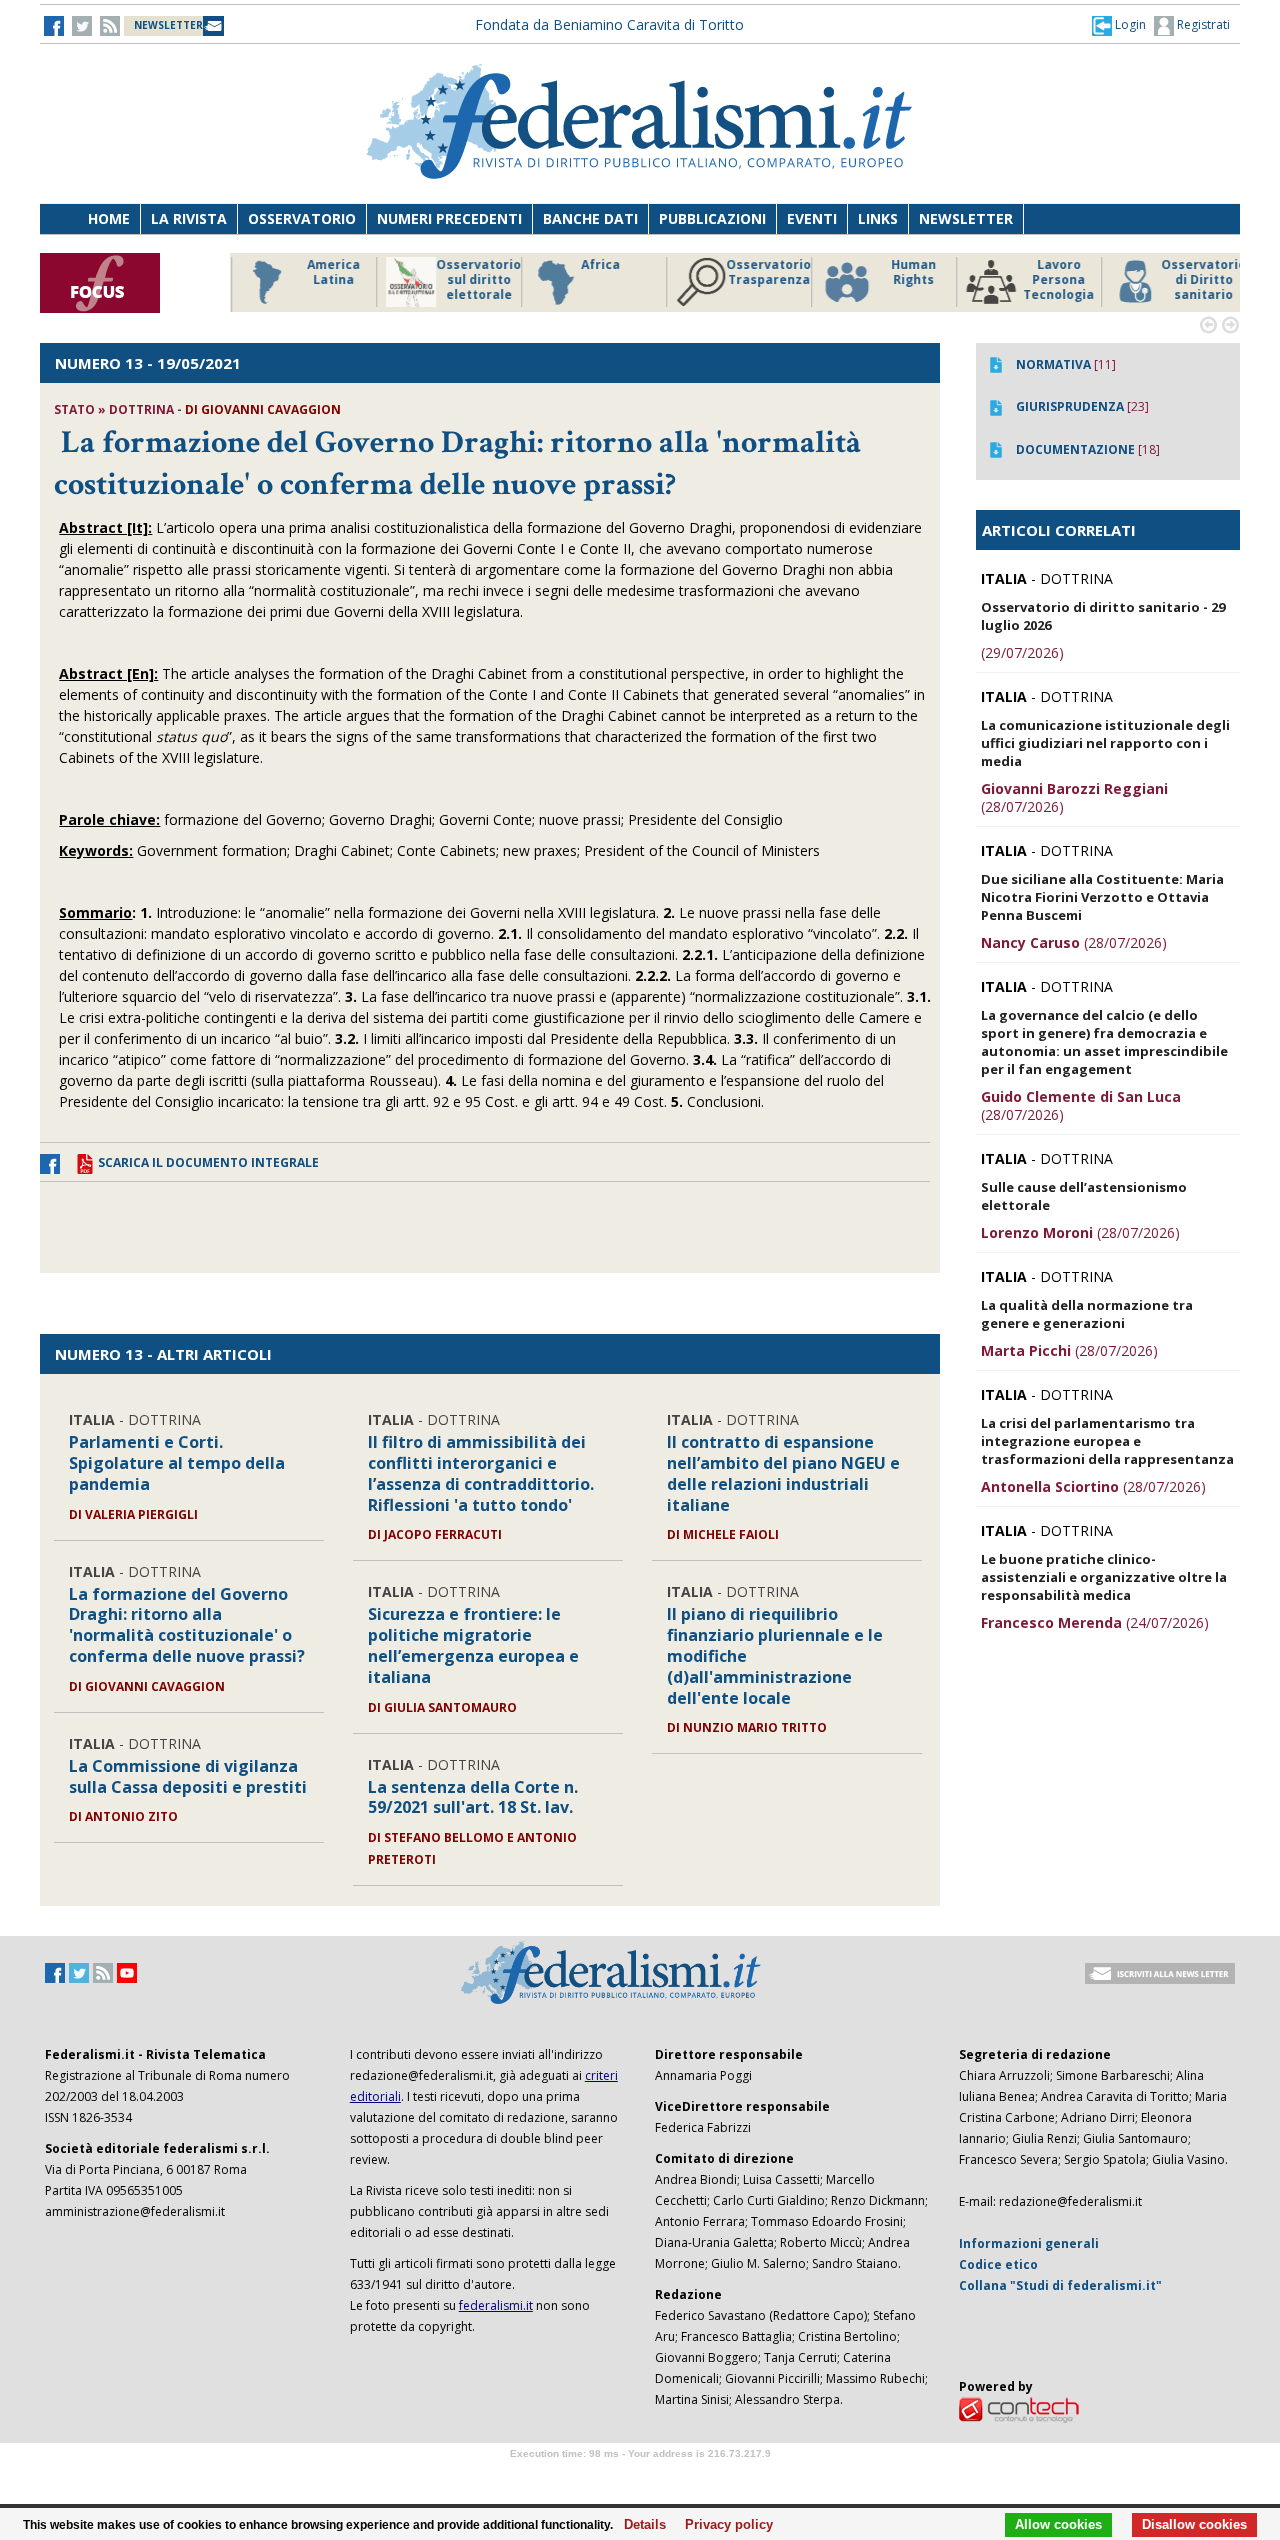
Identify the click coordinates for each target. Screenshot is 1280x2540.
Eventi (812, 218)
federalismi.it (496, 2305)
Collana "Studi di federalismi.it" (1060, 2285)
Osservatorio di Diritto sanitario (1194, 280)
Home (109, 218)
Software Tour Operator (640, 2476)
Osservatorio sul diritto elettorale (469, 280)
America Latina (324, 272)
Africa (591, 265)
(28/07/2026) (1074, 797)
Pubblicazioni (712, 218)
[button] (1119, 25)
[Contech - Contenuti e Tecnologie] (1019, 2408)
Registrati (1202, 24)
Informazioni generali (1029, 2243)
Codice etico (998, 2264)
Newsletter (966, 218)
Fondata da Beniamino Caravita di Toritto (609, 24)
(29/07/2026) (1022, 652)
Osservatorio (302, 218)
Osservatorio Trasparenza (759, 272)
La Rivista (189, 218)
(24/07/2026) (1095, 1622)
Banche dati (590, 218)
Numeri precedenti (449, 218)
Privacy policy (723, 2525)
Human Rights (904, 272)
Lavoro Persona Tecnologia (1049, 280)
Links (878, 218)
